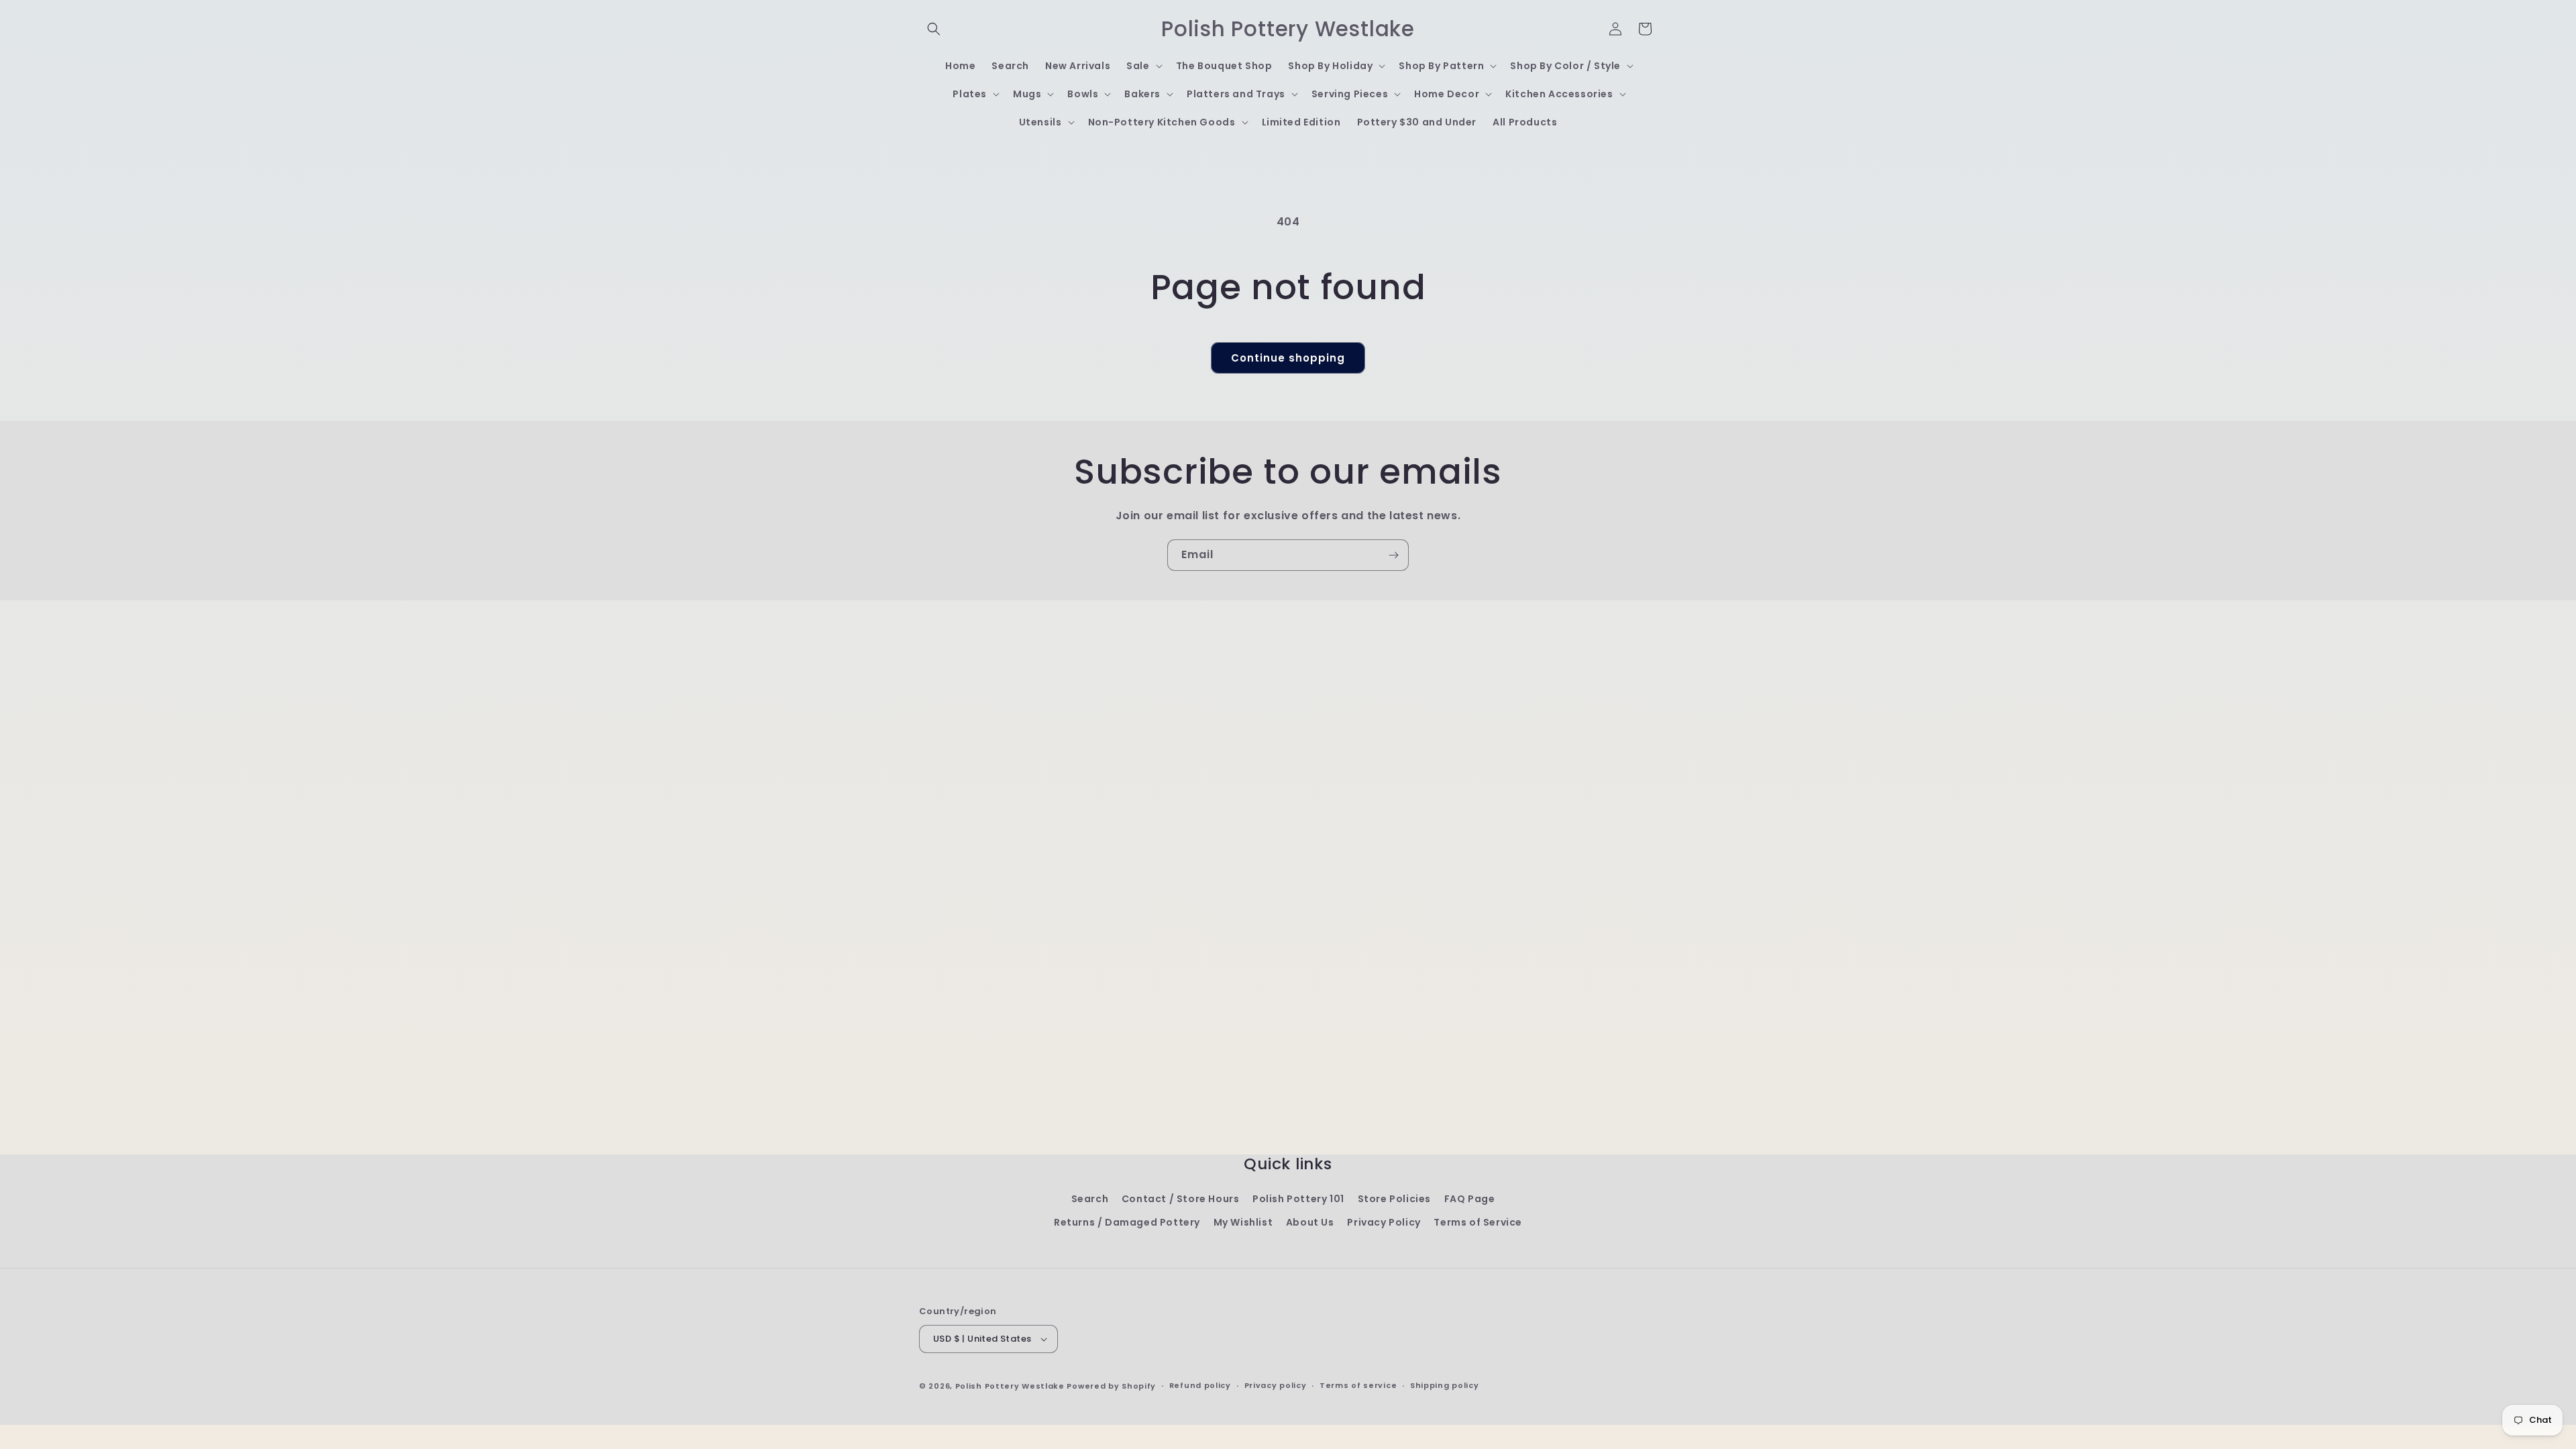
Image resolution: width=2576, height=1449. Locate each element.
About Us (1310, 1222)
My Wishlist (1243, 1222)
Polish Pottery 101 (1298, 1199)
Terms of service (1358, 1385)
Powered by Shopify (1111, 1386)
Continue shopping (1288, 358)
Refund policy (1200, 1385)
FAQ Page (1470, 1199)
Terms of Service (1478, 1222)
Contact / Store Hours (1181, 1199)
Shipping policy (1445, 1385)
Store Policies (1394, 1199)
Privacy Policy (1384, 1222)
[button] (934, 29)
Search (1090, 1199)
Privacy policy (1276, 1385)
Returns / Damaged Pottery (1127, 1222)
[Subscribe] (1393, 555)
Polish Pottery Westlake (1010, 1386)
